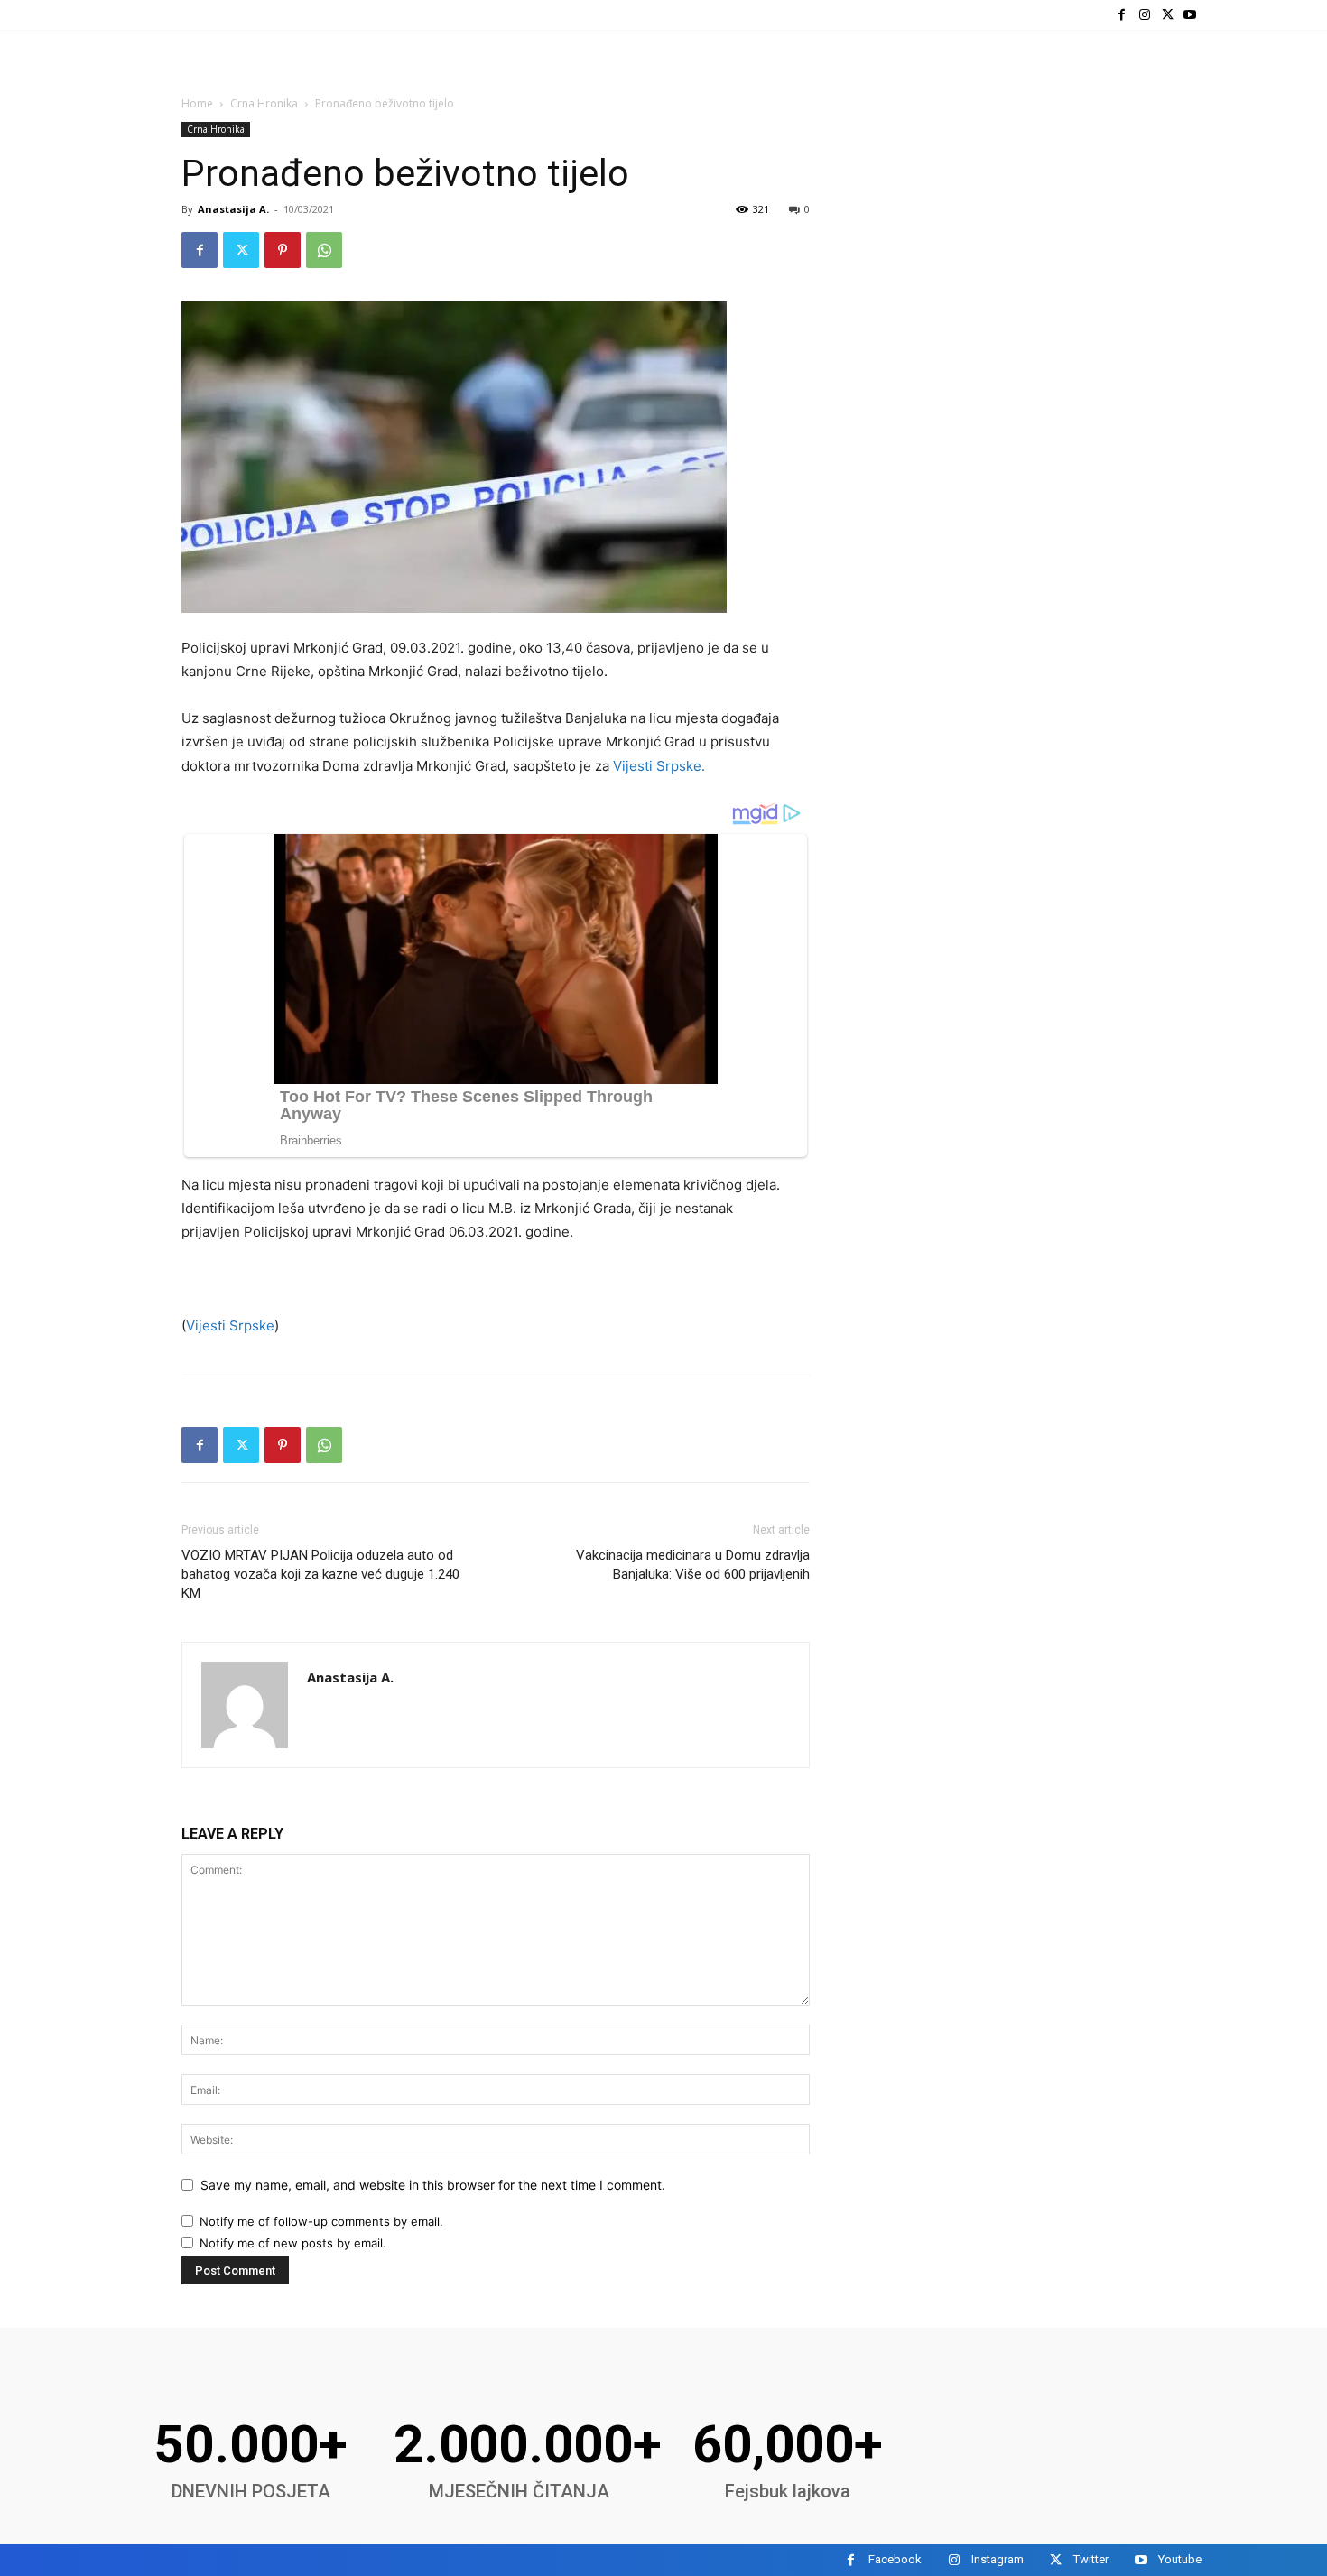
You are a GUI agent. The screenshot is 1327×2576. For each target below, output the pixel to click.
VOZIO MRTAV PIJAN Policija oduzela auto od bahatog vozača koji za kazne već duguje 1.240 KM (320, 1574)
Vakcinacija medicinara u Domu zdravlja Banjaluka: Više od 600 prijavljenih (693, 1565)
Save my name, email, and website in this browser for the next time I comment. (433, 2185)
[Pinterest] (283, 250)
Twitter (1091, 2559)
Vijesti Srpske (230, 1325)
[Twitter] (1168, 15)
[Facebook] (1122, 15)
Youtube (1180, 2559)
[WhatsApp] (324, 250)
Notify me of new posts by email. (293, 2243)
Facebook (895, 2559)
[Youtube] (1190, 15)
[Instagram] (1144, 15)
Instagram (998, 2559)
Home (197, 103)
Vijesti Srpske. (657, 766)
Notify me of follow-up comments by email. (321, 2221)
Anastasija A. (233, 209)
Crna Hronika (264, 103)
